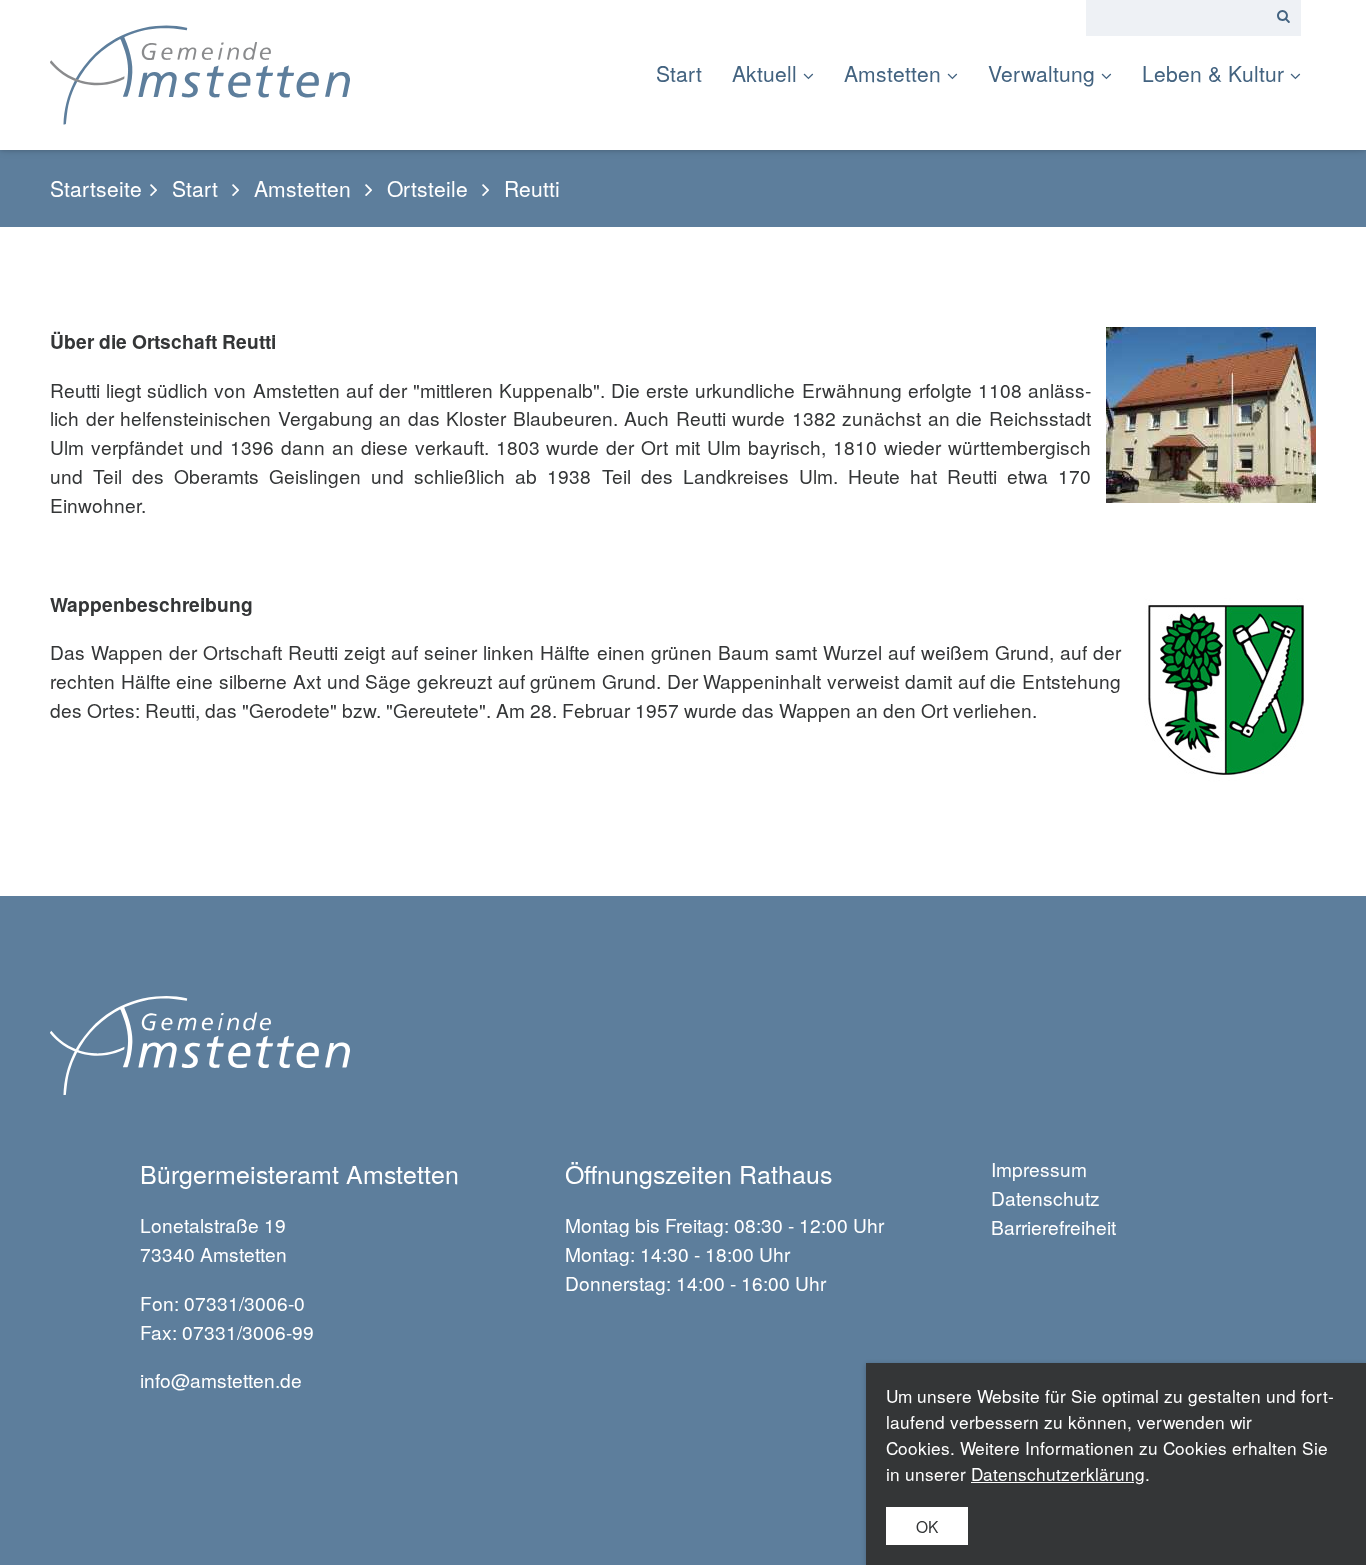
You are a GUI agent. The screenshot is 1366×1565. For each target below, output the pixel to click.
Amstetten (892, 73)
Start (679, 73)
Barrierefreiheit (1053, 1226)
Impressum (1039, 1168)
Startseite (96, 188)
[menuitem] (686, 73)
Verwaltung (1041, 73)
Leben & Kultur (1213, 73)
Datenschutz (1045, 1197)
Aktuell (764, 73)
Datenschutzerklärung (1058, 1473)
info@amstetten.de (221, 1379)
